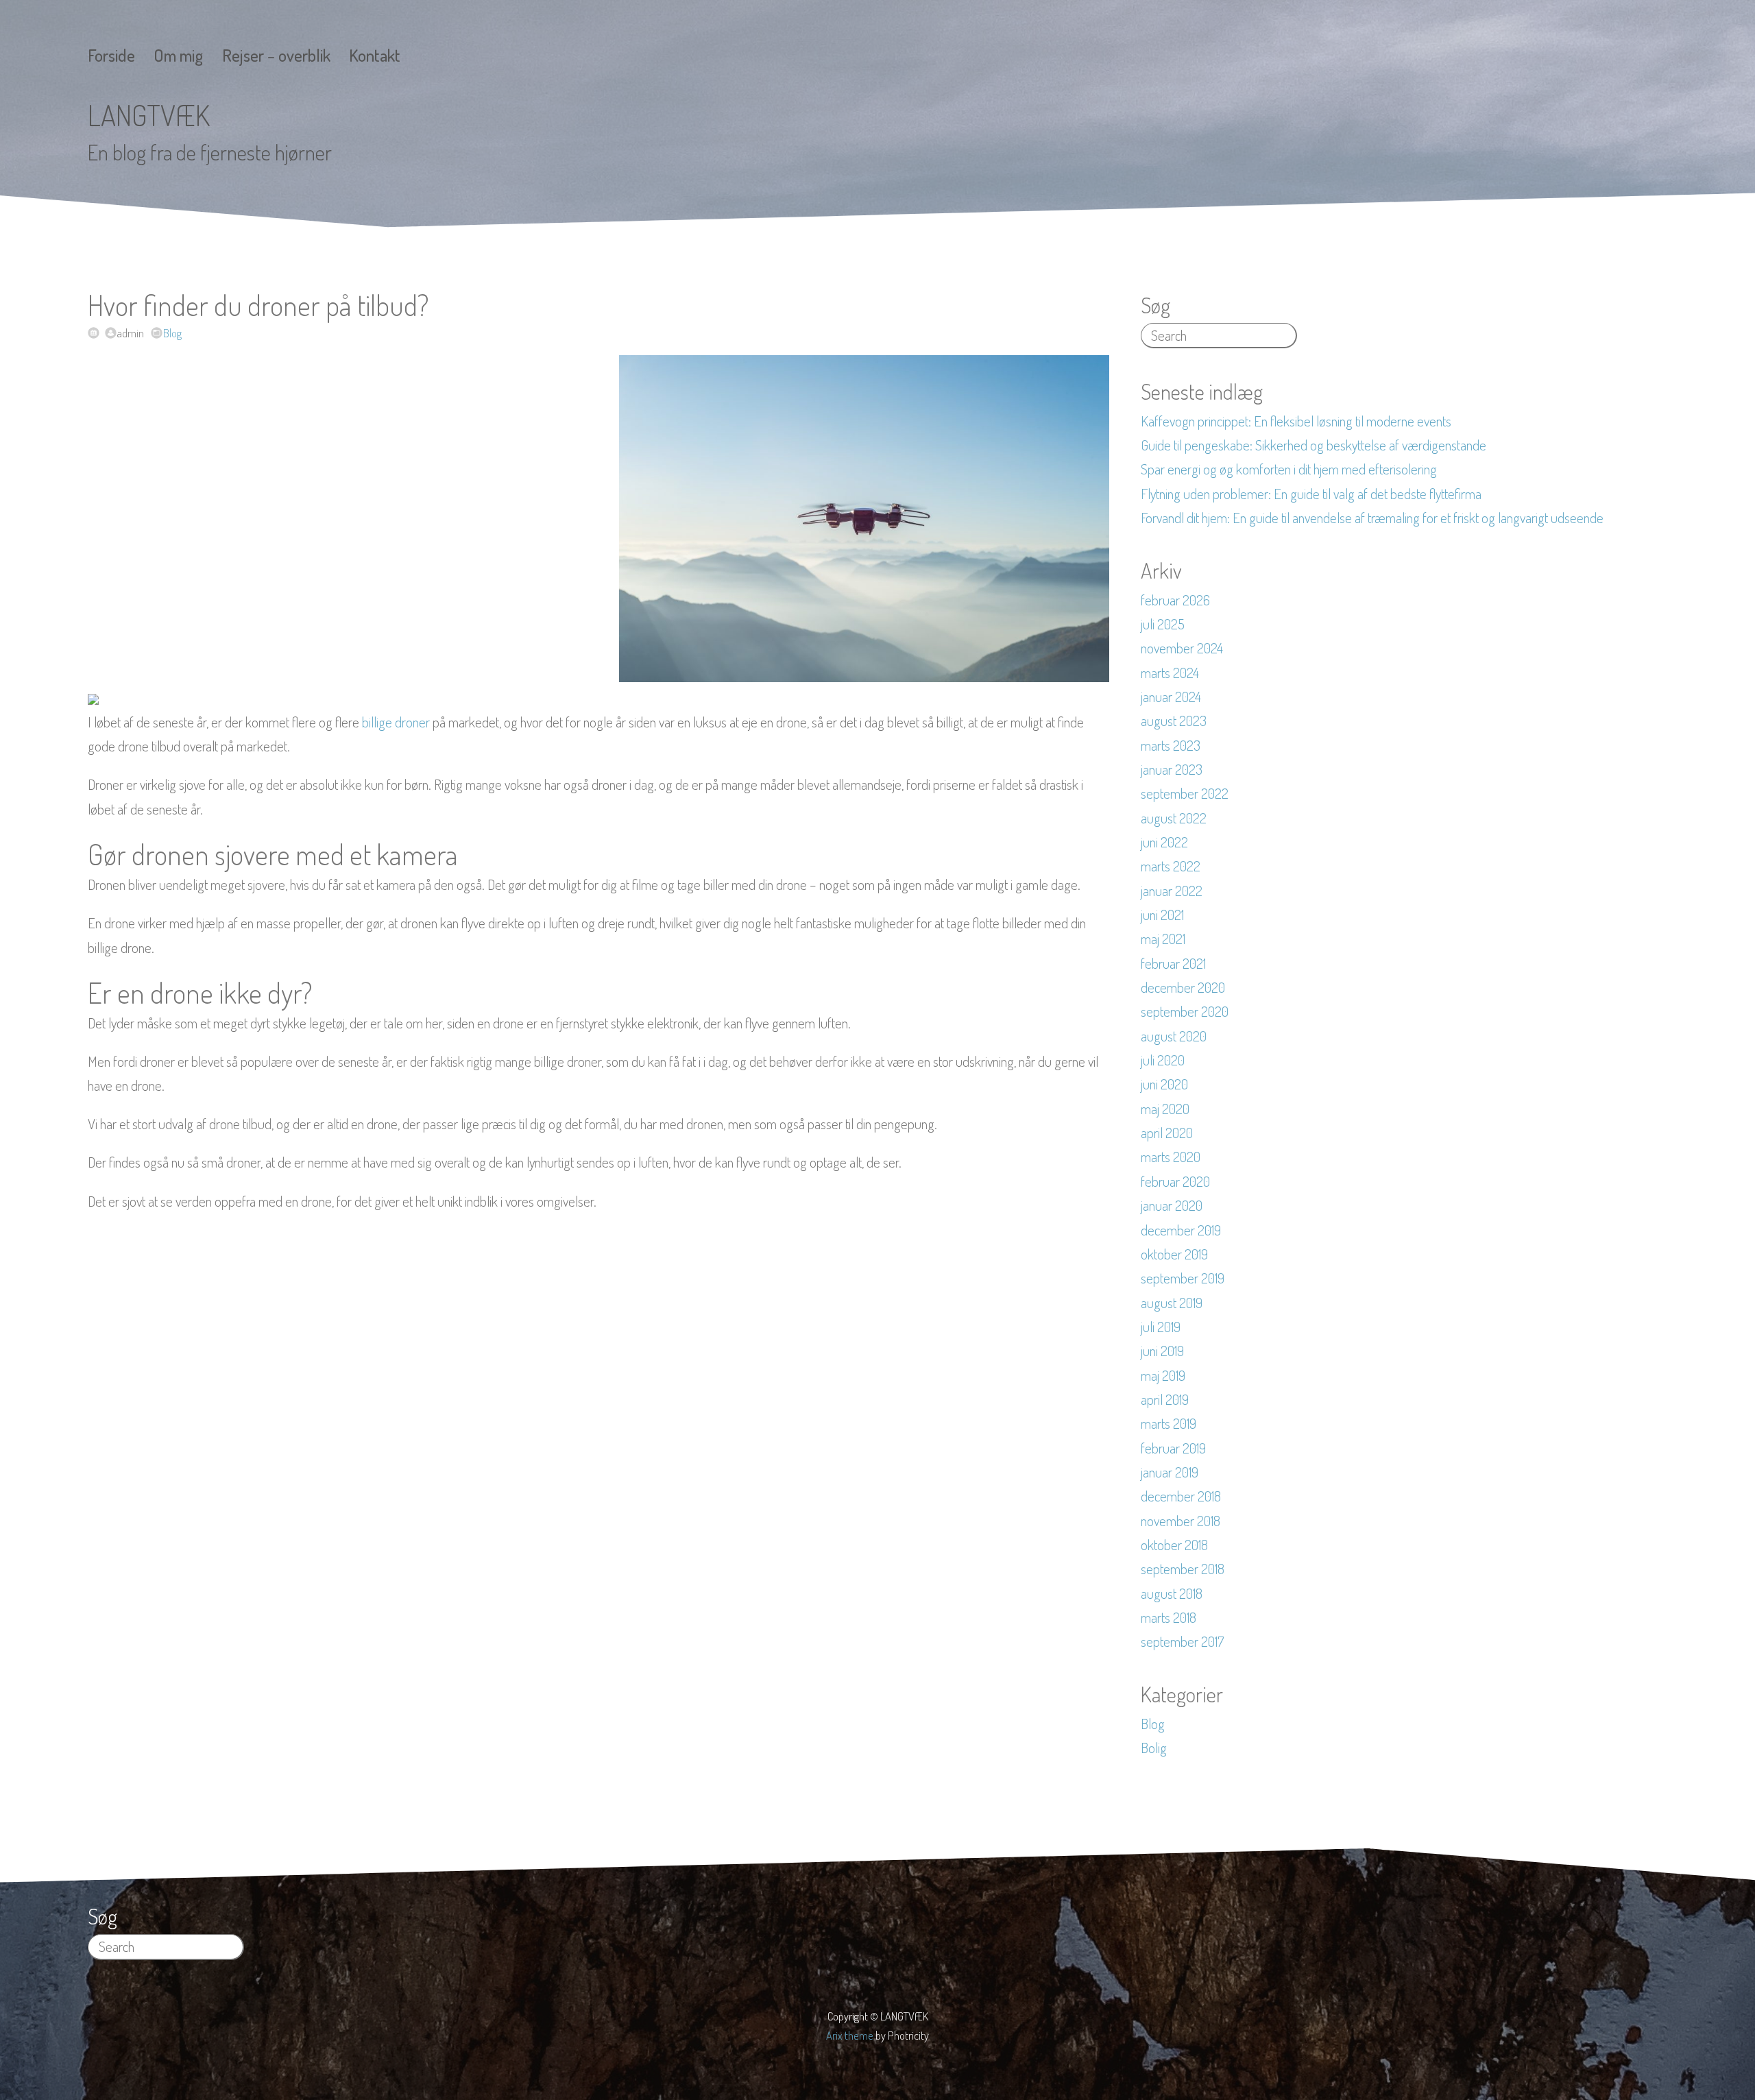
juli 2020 (1163, 1060)
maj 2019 (1163, 1375)
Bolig (1154, 1748)
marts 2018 (1169, 1617)
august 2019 (1172, 1303)
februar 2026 (1175, 600)
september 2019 (1183, 1278)
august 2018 (1172, 1593)
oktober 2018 (1174, 1545)
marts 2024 (1170, 673)
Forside (111, 55)
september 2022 (1185, 793)
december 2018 (1181, 1496)
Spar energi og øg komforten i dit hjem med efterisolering (1289, 469)
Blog (172, 333)
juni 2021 (1162, 915)
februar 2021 (1173, 963)
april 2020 (1167, 1133)
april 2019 (1165, 1399)
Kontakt (375, 55)
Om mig (178, 55)
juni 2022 (1164, 842)
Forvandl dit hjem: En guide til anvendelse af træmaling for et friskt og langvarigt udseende (1372, 518)
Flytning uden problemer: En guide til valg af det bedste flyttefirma (1311, 494)
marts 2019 (1169, 1423)
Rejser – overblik (276, 55)
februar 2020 (1175, 1181)
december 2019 (1181, 1230)
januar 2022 (1172, 891)
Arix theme (850, 2035)
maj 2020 (1165, 1109)
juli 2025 (1163, 624)
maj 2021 (1163, 939)
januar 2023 (1172, 769)
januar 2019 (1170, 1472)
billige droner (396, 722)
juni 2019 (1162, 1351)
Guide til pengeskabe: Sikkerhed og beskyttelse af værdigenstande (1314, 445)
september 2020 (1185, 1011)
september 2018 (1183, 1569)
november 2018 (1181, 1521)
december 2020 (1183, 987)
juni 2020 (1164, 1084)
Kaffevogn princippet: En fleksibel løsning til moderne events (1296, 421)
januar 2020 (1172, 1205)
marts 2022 (1171, 866)
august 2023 (1174, 721)
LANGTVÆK (149, 115)
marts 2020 (1171, 1157)
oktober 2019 (1174, 1254)
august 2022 (1174, 818)
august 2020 (1174, 1036)
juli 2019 (1161, 1327)
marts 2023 (1171, 745)
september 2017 (1182, 1641)
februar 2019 (1173, 1448)
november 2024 (1182, 648)
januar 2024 (1171, 697)
